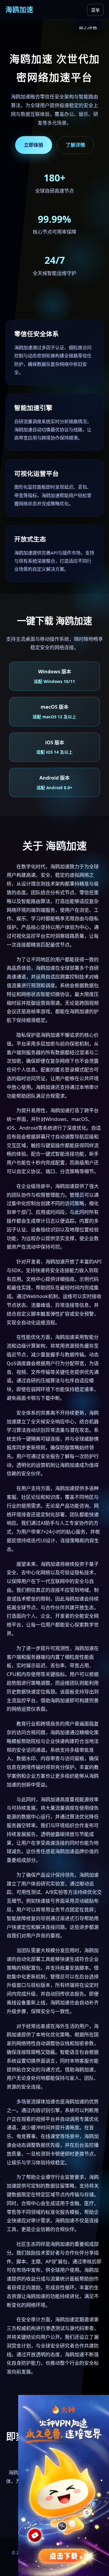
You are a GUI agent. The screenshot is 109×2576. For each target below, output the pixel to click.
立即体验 (34, 145)
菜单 (95, 10)
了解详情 (75, 145)
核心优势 (88, 28)
